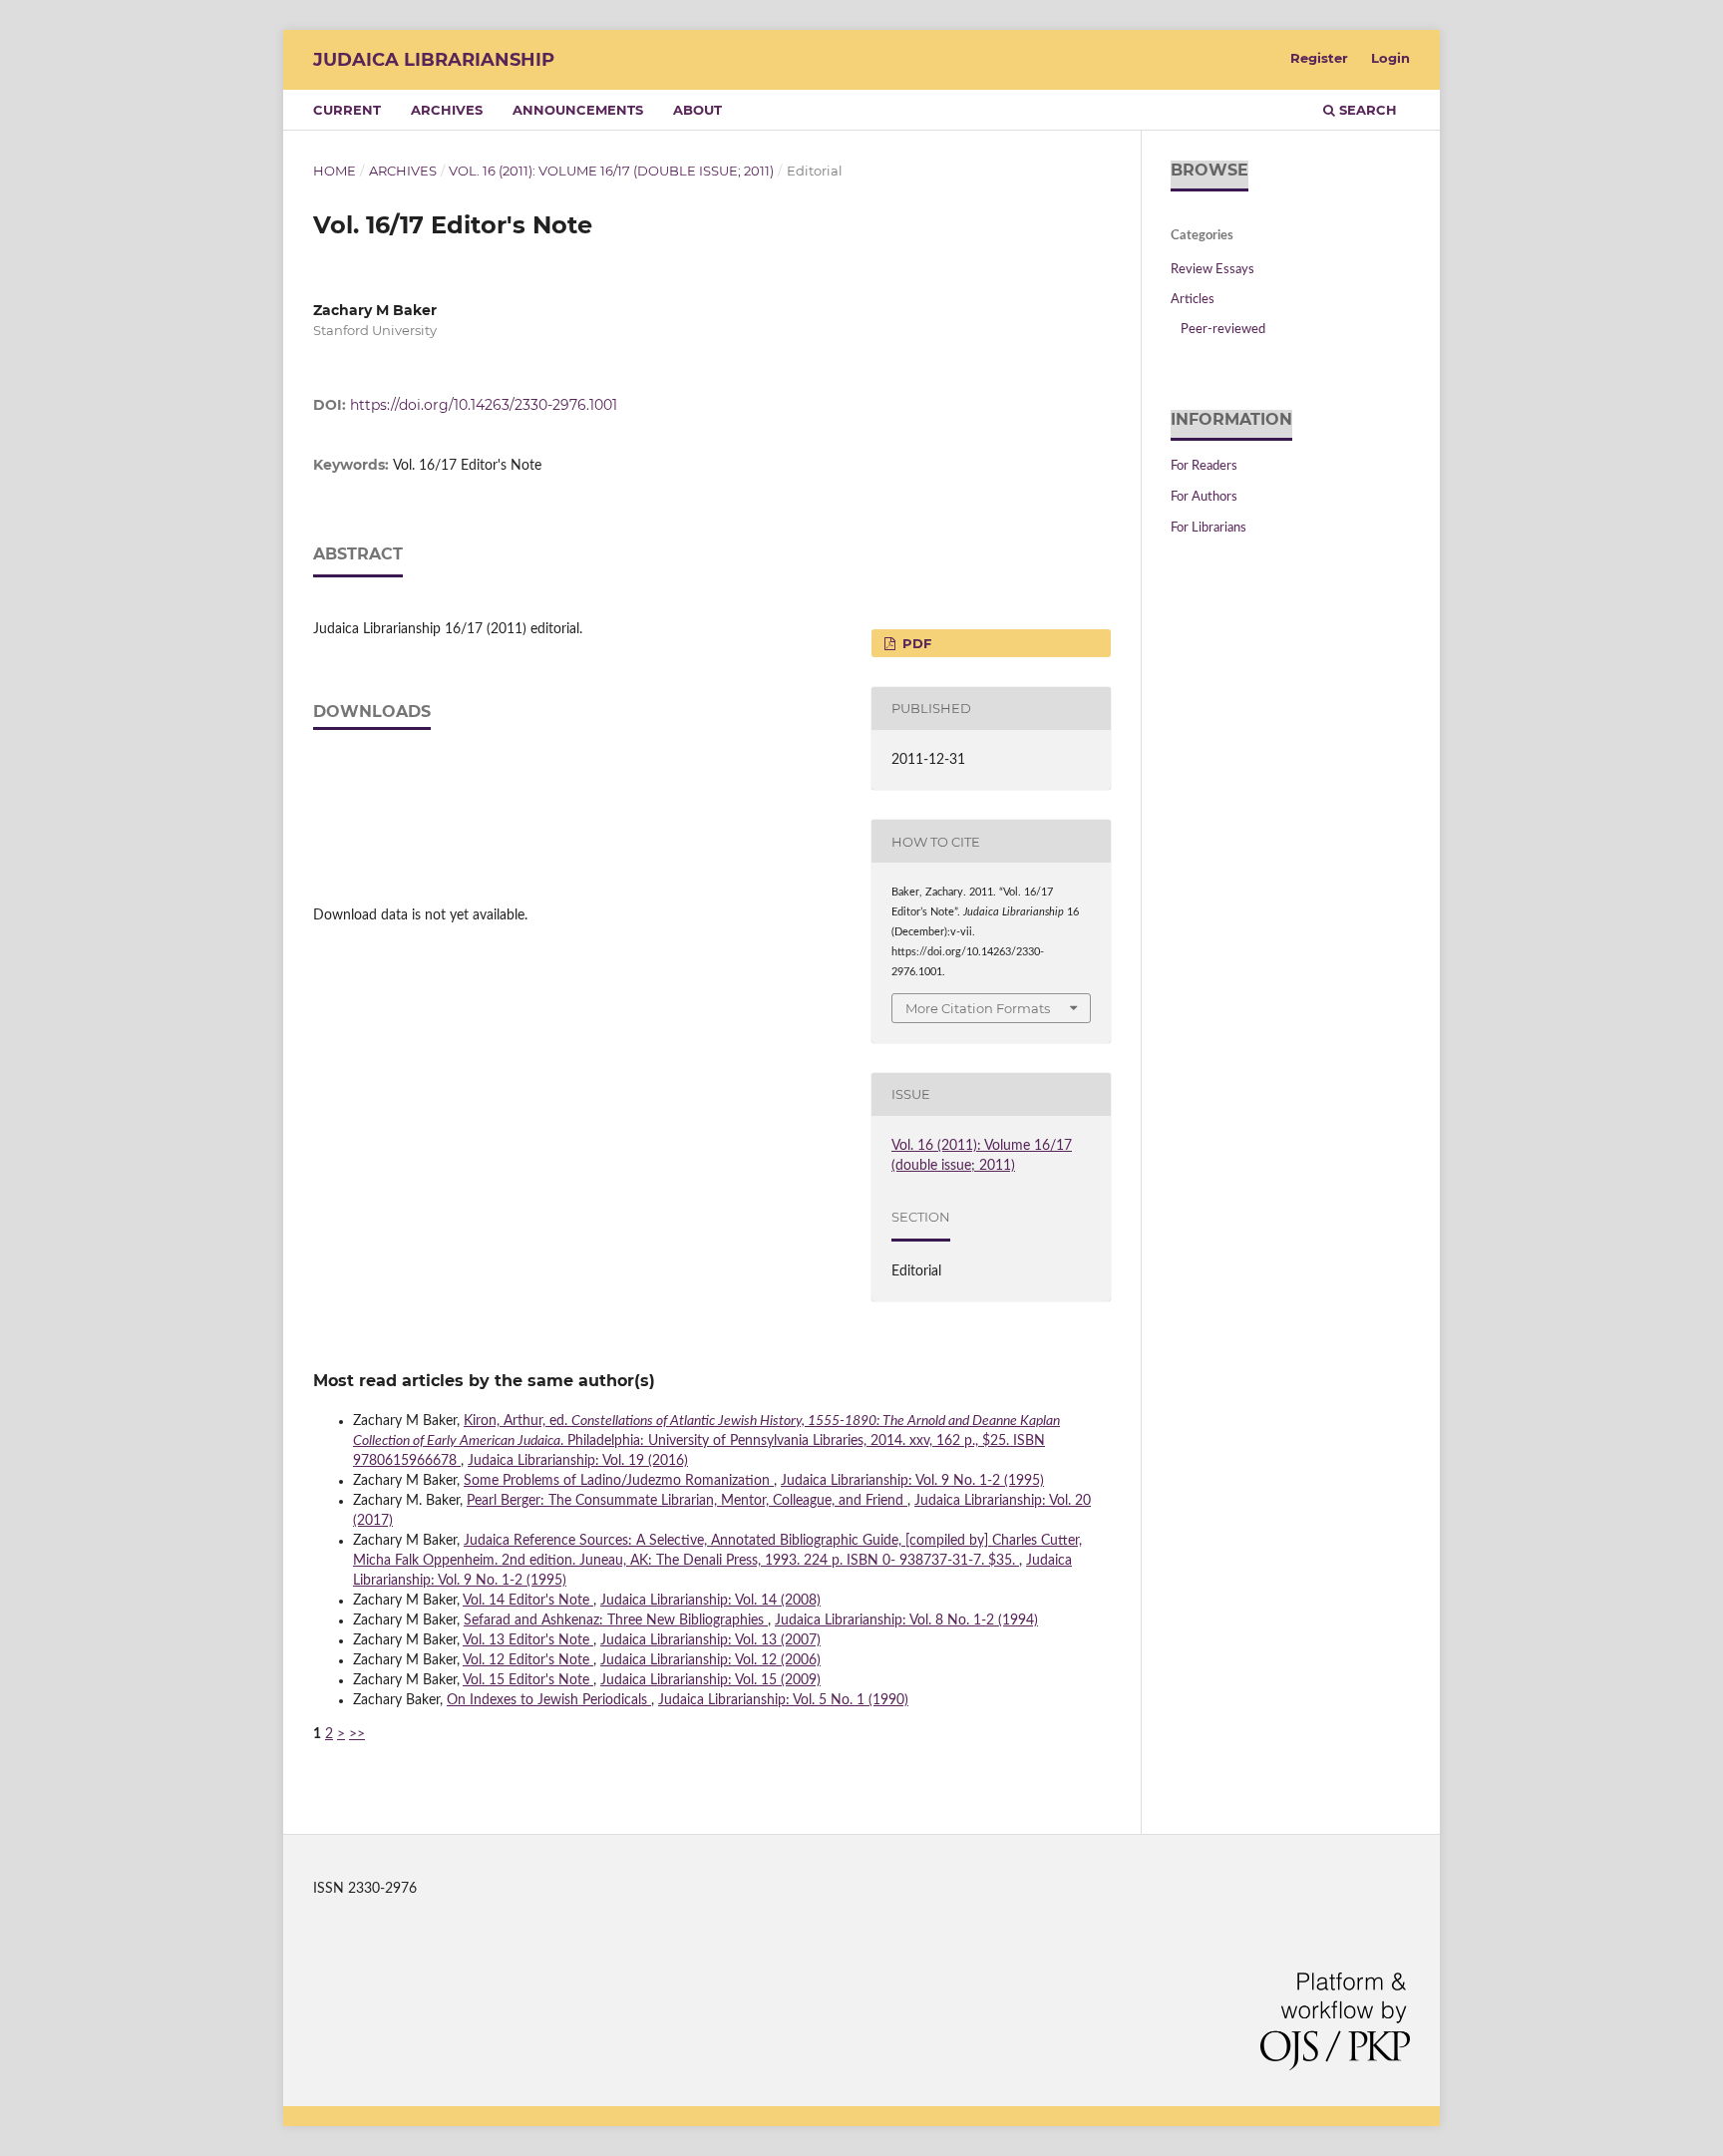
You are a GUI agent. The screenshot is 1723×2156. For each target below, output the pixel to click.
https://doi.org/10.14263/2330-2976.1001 (484, 405)
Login (1390, 58)
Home (335, 171)
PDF (915, 643)
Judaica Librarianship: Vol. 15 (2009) (710, 1680)
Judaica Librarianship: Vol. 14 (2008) (710, 1601)
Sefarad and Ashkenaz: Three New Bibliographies (616, 1620)
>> (357, 1734)
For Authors (1204, 497)
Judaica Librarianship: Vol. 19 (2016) (578, 1461)
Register (1319, 58)
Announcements (578, 110)
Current (347, 110)
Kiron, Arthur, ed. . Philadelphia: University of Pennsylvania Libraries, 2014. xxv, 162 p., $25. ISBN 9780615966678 (706, 1441)
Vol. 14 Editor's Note (528, 1601)
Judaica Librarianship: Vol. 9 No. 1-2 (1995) (912, 1481)
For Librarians (1208, 528)
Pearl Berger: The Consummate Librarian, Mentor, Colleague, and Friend (687, 1501)
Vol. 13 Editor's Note (528, 1640)
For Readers (1204, 466)
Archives (447, 110)
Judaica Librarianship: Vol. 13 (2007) (710, 1640)
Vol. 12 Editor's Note (528, 1660)
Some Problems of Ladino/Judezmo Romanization (619, 1481)
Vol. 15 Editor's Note (528, 1680)
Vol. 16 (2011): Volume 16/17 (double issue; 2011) (611, 171)
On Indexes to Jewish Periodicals (549, 1700)
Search (1366, 110)
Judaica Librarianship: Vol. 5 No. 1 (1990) (783, 1700)
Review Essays (1212, 270)
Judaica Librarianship (434, 60)
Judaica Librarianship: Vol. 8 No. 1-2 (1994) (906, 1620)
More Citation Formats (978, 1008)
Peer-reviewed (1223, 330)
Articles (1193, 300)
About (697, 110)
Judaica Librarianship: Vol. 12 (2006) (710, 1660)
